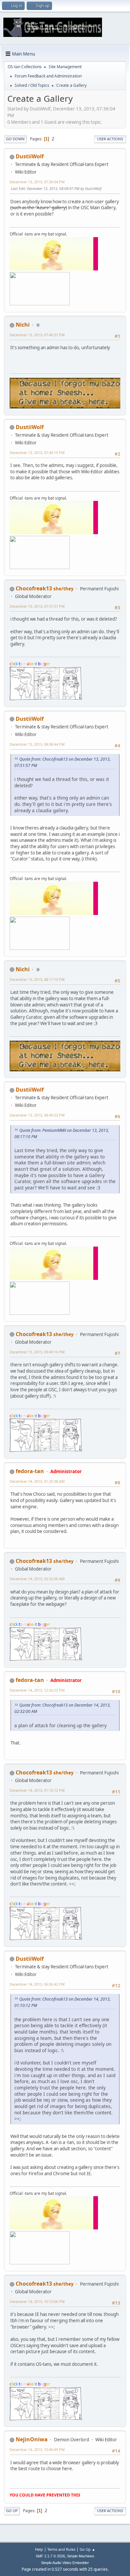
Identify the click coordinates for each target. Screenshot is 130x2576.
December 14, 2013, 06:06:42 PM (37, 1984)
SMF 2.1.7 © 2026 (50, 2556)
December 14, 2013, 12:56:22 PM (37, 1690)
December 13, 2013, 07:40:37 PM (37, 335)
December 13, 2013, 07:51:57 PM (37, 606)
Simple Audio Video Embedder (65, 2563)
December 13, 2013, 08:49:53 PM (37, 1115)
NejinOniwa (32, 2439)
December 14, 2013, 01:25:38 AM (37, 1481)
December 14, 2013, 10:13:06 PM (37, 2301)
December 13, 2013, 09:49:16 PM (37, 1352)
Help (39, 2549)
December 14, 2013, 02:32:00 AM (37, 1579)
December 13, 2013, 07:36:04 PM (37, 182)
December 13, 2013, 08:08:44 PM (37, 744)
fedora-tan (30, 1471)
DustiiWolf (30, 156)
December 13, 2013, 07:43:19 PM (37, 453)
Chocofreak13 (34, 588)
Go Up (12, 2511)
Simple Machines (81, 2556)
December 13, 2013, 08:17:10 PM (37, 979)
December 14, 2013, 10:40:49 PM (37, 2449)
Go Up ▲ (87, 2549)
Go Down (15, 139)
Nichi (23, 325)
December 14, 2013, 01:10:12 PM (37, 1790)
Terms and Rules (61, 2549)
